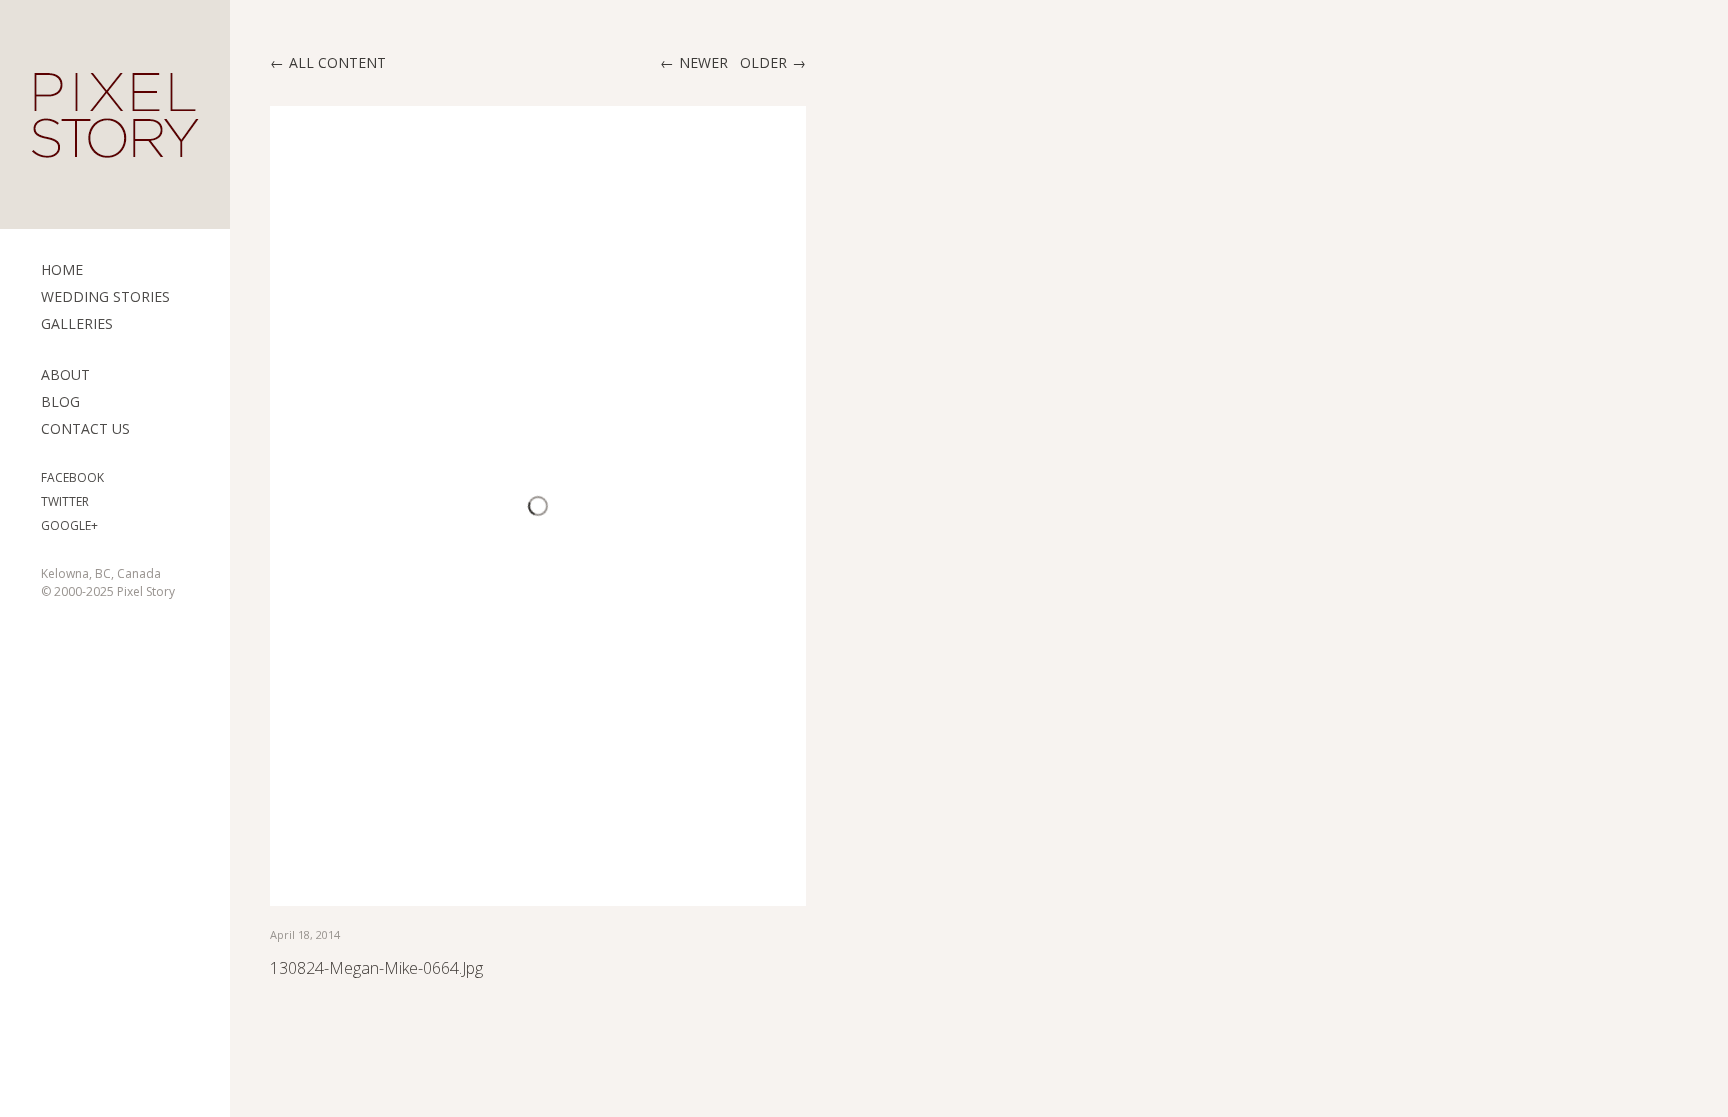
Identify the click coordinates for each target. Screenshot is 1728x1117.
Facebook (72, 477)
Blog (60, 401)
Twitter (65, 501)
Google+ (69, 525)
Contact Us (85, 428)
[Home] (115, 115)
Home (62, 269)
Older (763, 62)
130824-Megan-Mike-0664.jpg (376, 968)
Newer (703, 62)
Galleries (77, 323)
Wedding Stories (105, 296)
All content (337, 62)
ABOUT (65, 374)
